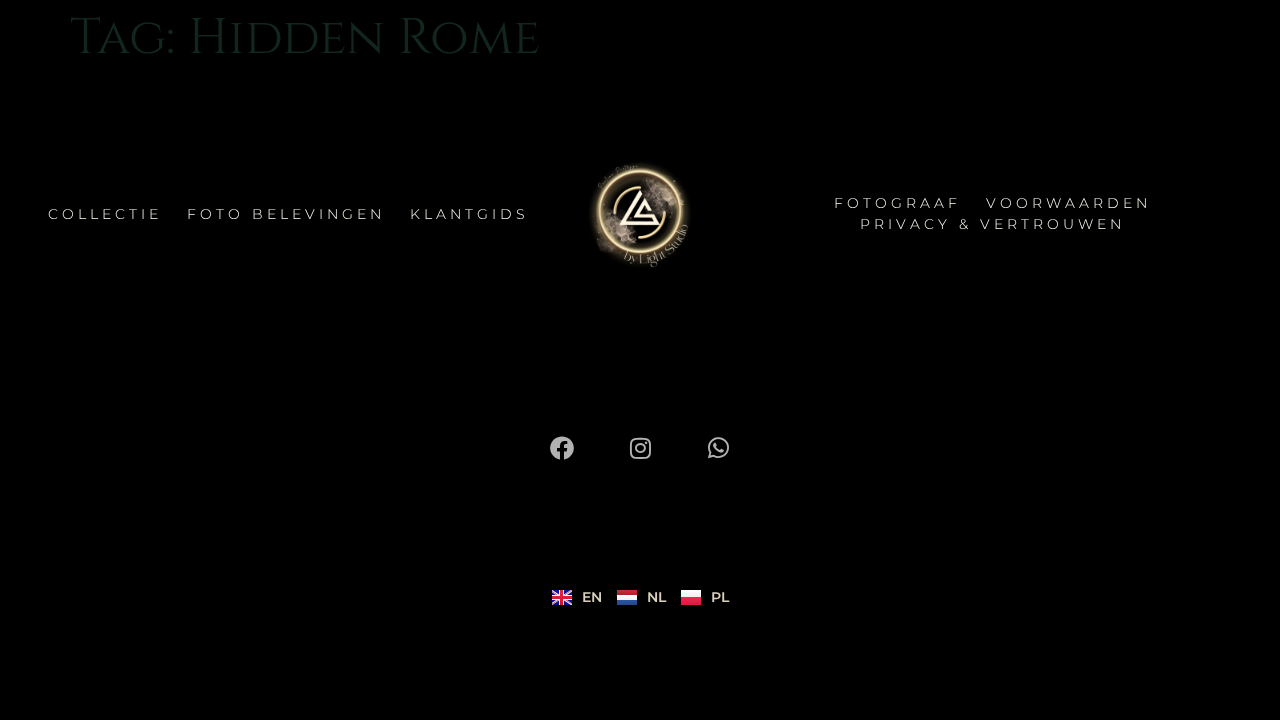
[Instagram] (640, 448)
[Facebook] (562, 448)
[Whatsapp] (718, 448)
